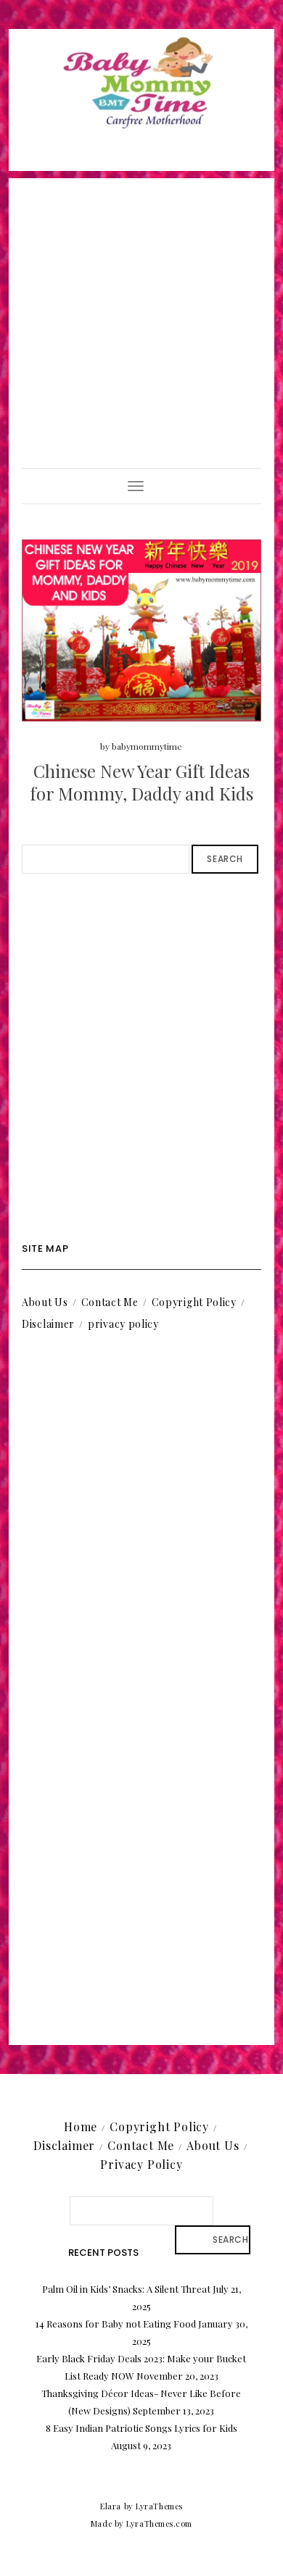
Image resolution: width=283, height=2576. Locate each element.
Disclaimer (48, 1324)
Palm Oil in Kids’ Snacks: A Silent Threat (126, 2289)
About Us (45, 1302)
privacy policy (123, 1324)
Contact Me (110, 1302)
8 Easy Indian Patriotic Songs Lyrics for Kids (141, 2428)
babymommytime (147, 746)
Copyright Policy (194, 1302)
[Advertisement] (141, 319)
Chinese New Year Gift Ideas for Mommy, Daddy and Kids (141, 782)
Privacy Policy (141, 2164)
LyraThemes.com (159, 2523)
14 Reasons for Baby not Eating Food (116, 2324)
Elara (111, 2506)
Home (81, 2127)
